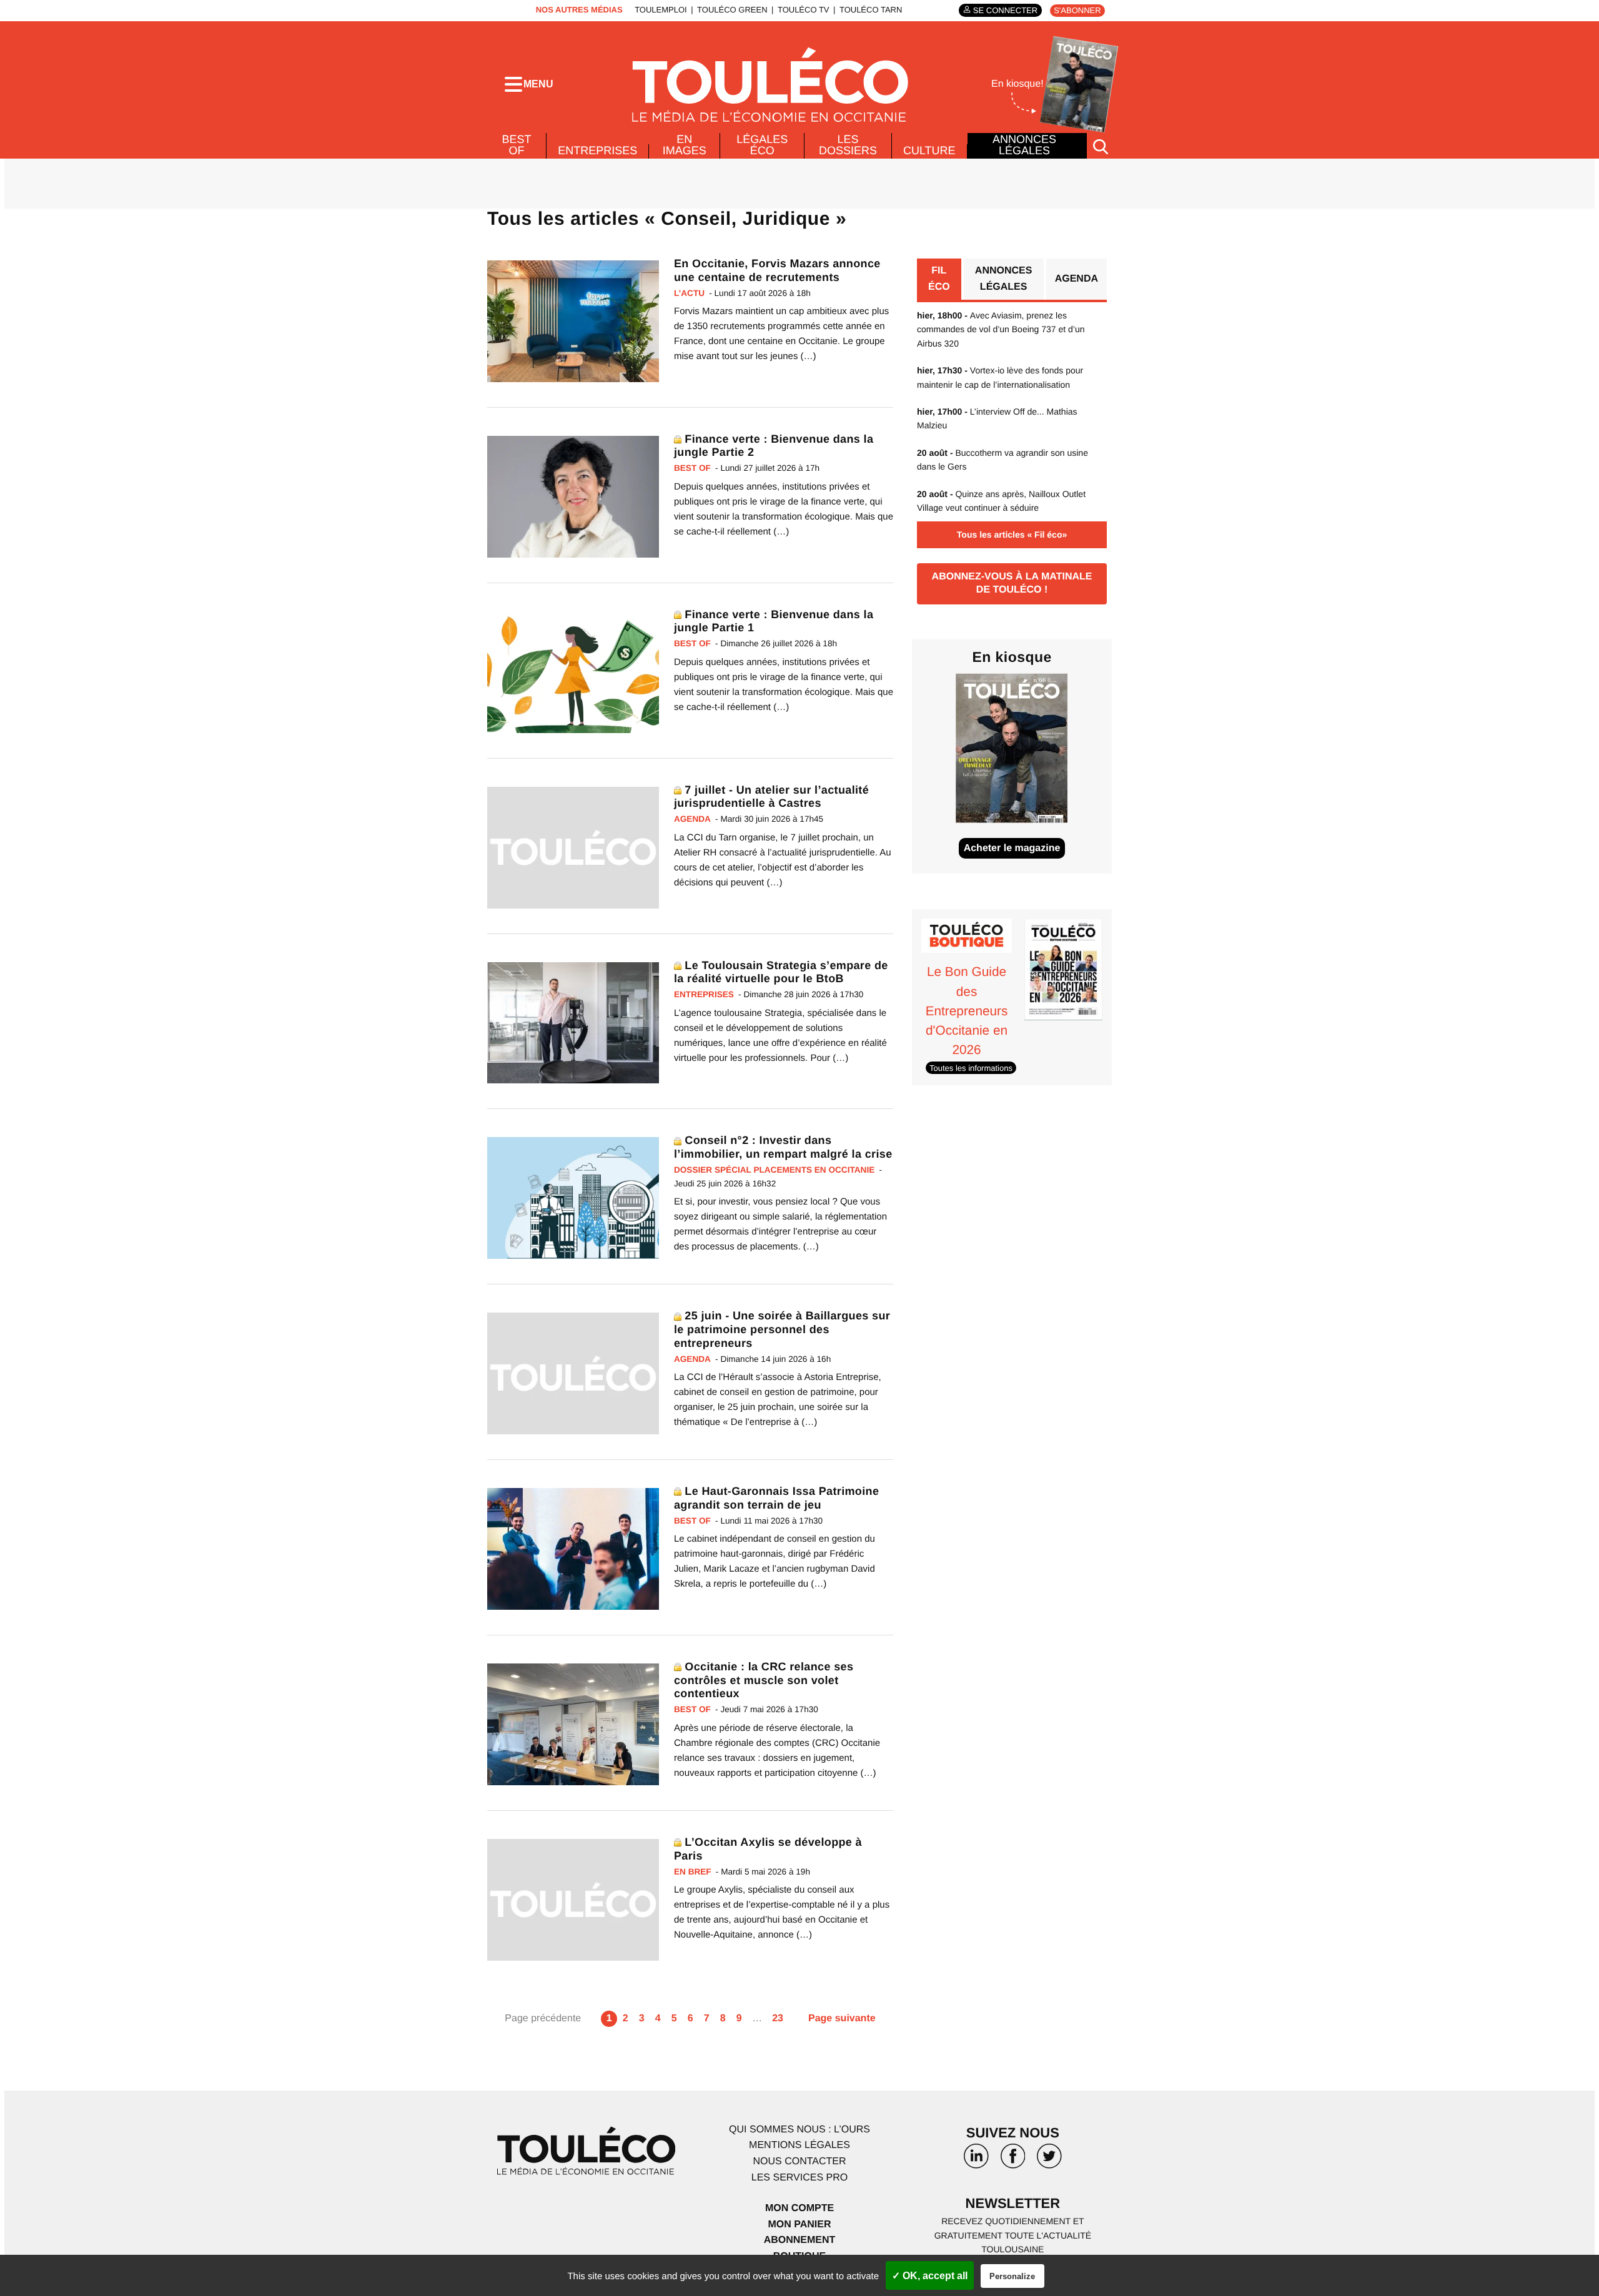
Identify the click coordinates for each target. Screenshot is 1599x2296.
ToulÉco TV (804, 10)
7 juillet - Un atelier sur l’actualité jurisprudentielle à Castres (771, 797)
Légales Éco (762, 145)
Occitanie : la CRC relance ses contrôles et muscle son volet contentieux (764, 1680)
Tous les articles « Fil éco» (1012, 535)
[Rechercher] (1101, 146)
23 (778, 2018)
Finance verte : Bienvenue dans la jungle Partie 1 (774, 621)
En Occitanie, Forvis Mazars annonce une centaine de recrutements (777, 270)
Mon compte (799, 2208)
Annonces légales (1024, 145)
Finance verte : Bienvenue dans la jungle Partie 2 (774, 446)
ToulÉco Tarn (871, 10)
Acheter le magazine (1012, 848)
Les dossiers (848, 145)
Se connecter (1005, 10)
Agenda (1077, 279)
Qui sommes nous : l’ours (799, 2130)
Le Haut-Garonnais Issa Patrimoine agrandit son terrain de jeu (776, 1498)
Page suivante (842, 2018)
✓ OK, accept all (930, 2276)
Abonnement (800, 2240)
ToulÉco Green (732, 10)
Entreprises (597, 150)
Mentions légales (799, 2145)
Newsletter (1013, 2203)
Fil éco (939, 279)
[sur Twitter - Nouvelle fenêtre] (1049, 2161)
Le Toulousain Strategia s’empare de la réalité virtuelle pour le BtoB (781, 972)
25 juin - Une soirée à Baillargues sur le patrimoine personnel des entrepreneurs (782, 1329)
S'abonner (1077, 10)
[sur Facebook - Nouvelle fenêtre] (1012, 2161)
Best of (517, 145)
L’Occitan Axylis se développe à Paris (768, 1849)
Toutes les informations (971, 1067)
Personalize (1012, 2276)
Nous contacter (799, 2161)
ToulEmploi (661, 10)
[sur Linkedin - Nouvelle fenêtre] (976, 2161)
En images (685, 145)
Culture (929, 150)
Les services (799, 2178)
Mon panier (799, 2225)
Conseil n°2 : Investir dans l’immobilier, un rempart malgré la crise (783, 1147)
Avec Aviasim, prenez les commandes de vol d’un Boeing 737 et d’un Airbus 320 (1001, 329)
